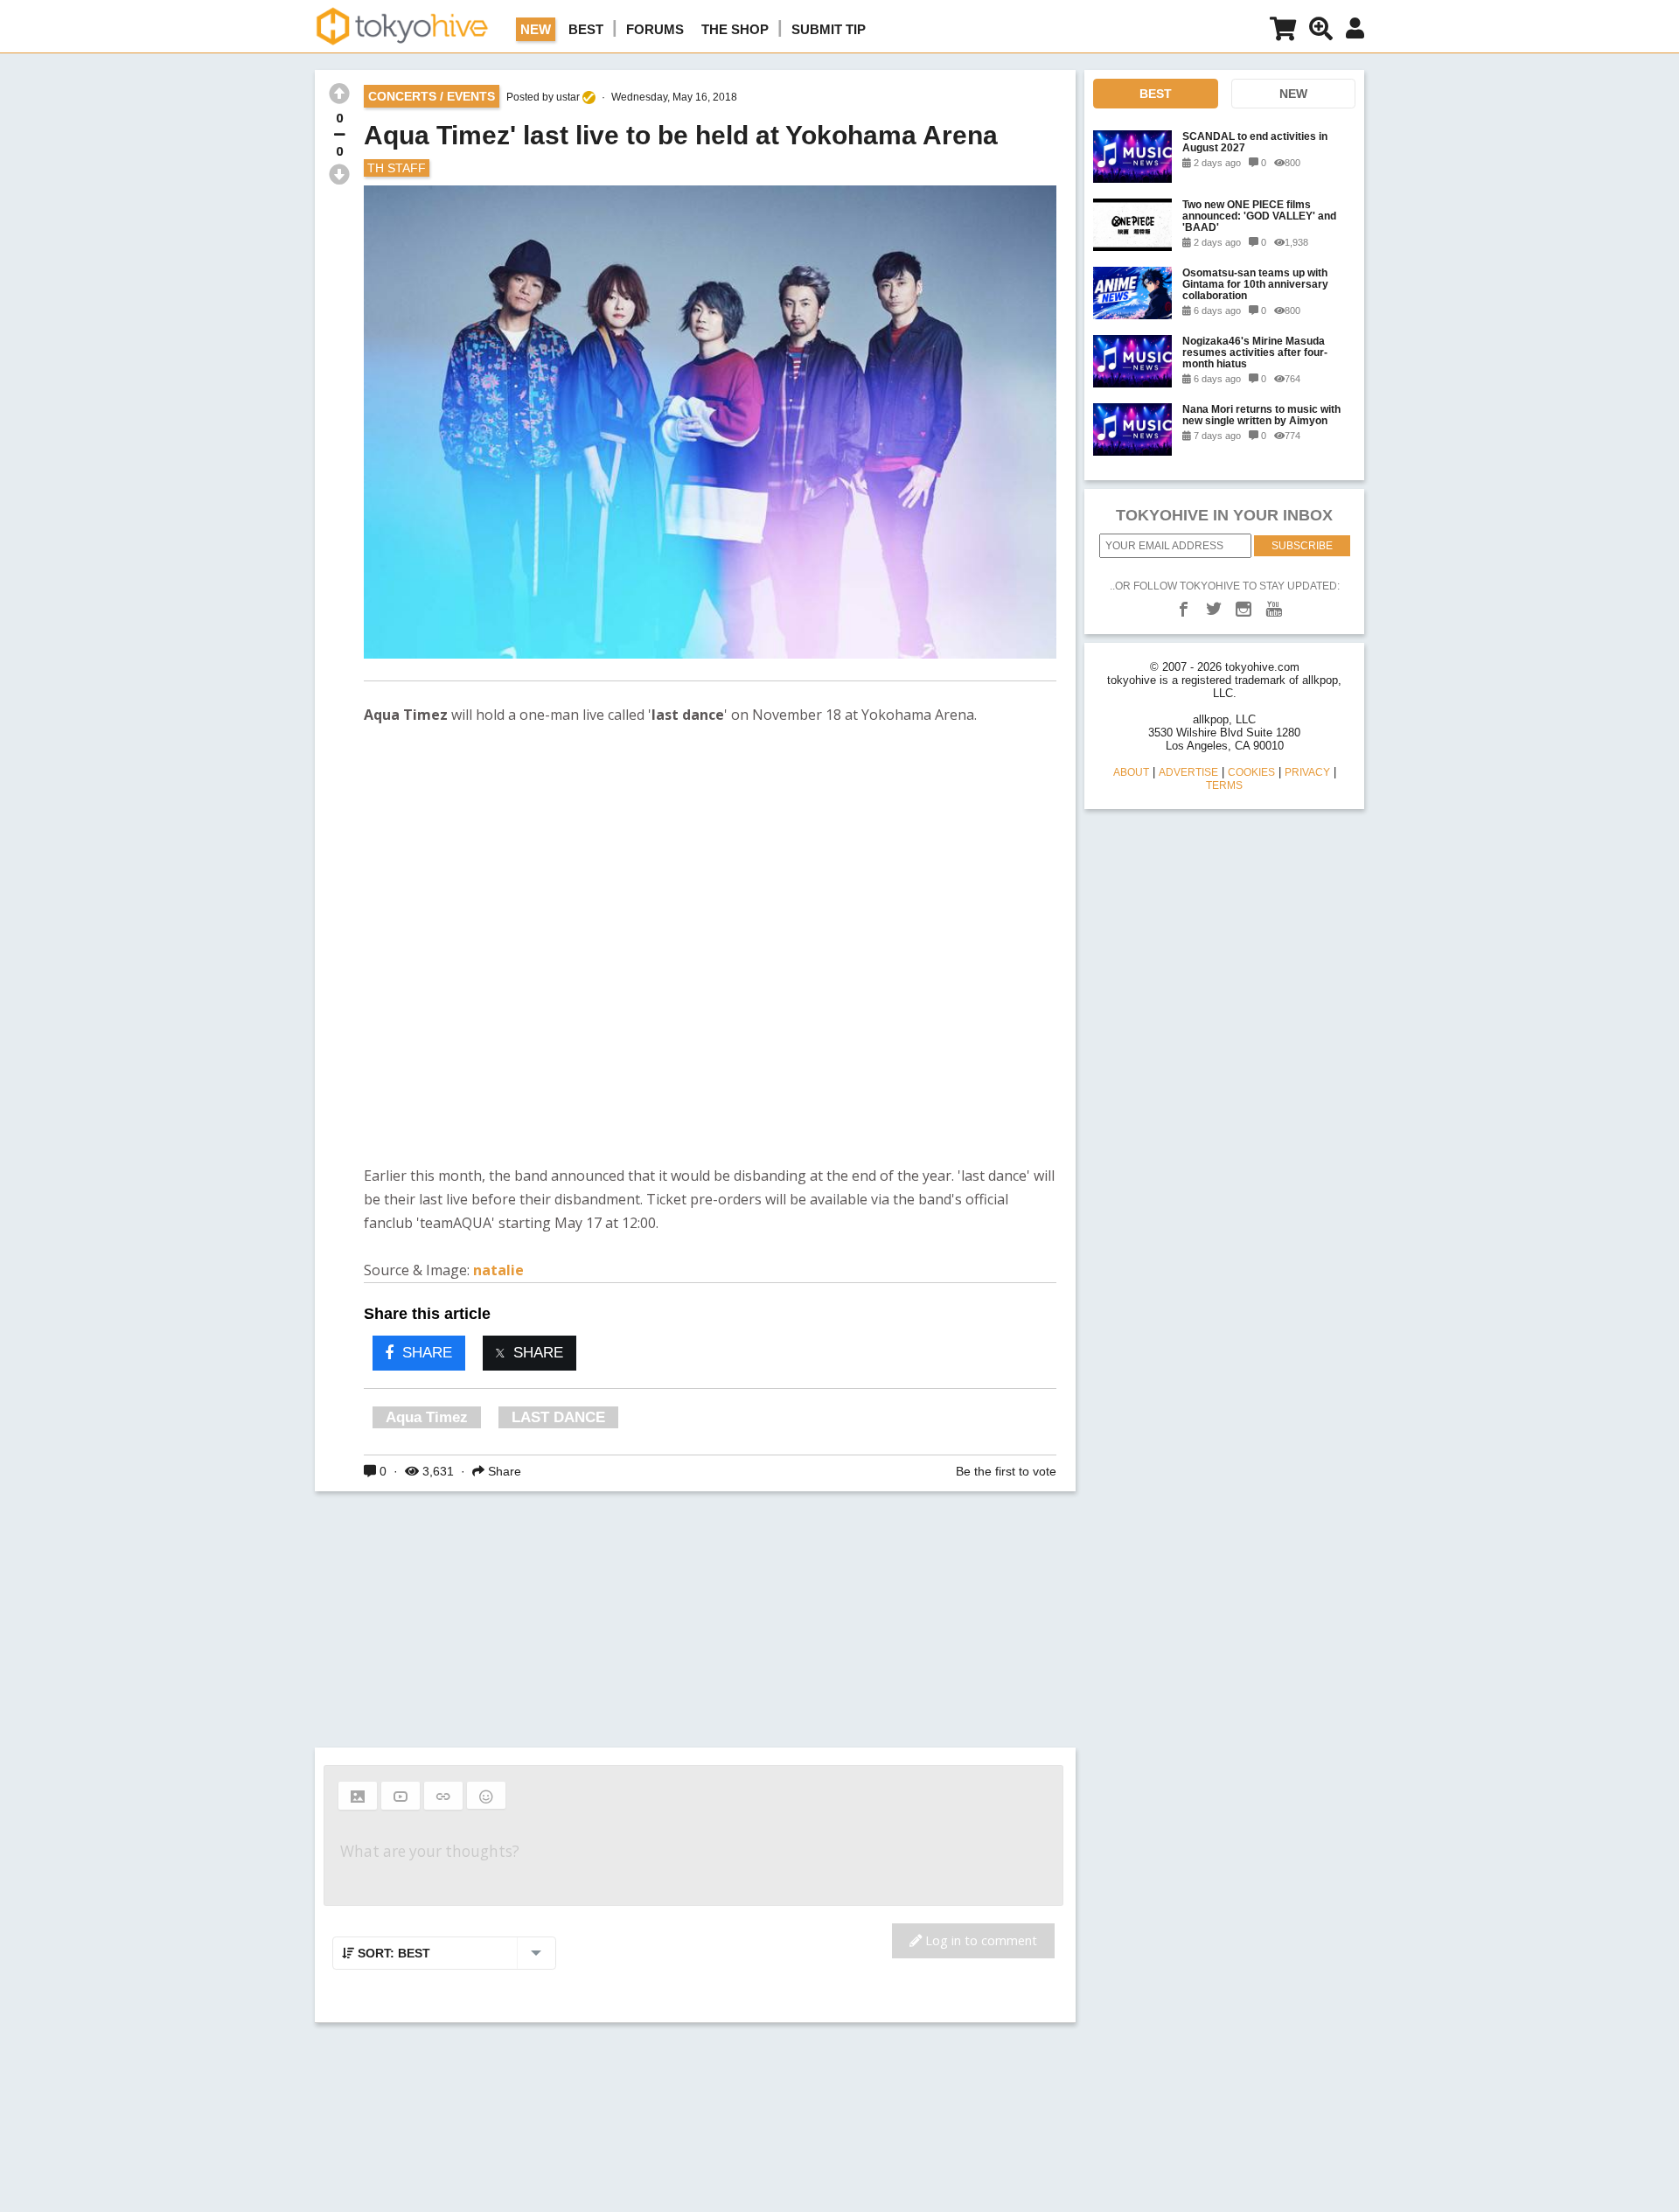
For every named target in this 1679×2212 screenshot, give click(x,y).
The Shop (735, 29)
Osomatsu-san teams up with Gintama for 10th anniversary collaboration (1255, 284)
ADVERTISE (1188, 772)
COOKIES (1251, 772)
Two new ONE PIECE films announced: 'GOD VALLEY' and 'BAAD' (1259, 216)
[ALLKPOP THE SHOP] (1283, 32)
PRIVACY (1307, 772)
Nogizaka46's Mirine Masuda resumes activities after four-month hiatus (1255, 352)
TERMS (1224, 785)
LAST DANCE (558, 1417)
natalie (498, 1270)
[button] (358, 1796)
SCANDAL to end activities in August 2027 (1255, 142)
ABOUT (1131, 772)
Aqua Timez (427, 1417)
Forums (655, 29)
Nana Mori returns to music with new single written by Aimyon (1261, 415)
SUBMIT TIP (829, 29)
